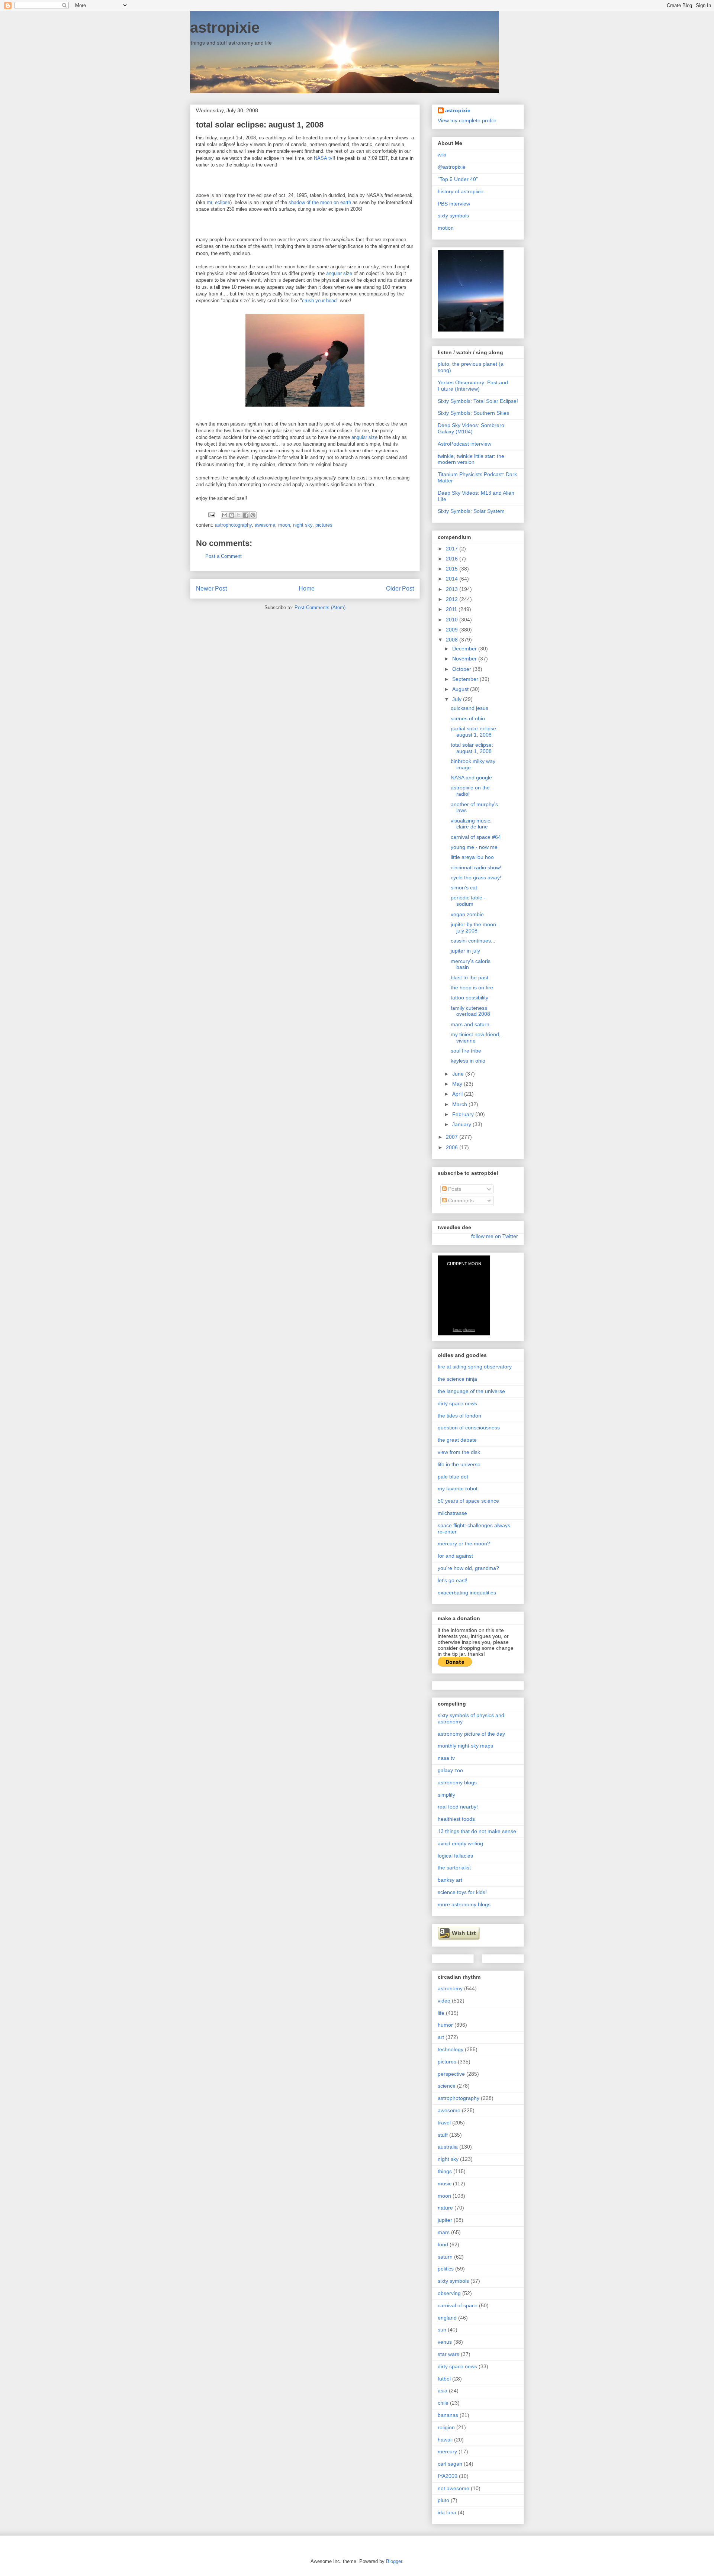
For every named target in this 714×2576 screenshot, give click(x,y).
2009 (453, 630)
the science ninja (457, 1379)
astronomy (450, 1988)
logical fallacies (455, 1856)
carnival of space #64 (476, 837)
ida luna (447, 2512)
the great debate (457, 1440)
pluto (443, 2500)
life (441, 2013)
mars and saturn (470, 1024)
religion (446, 2427)
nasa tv (446, 1758)
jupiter (445, 2220)
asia (443, 2391)
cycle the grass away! (476, 877)
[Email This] (225, 515)
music (445, 2184)
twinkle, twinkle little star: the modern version (471, 459)
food (443, 2244)
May (458, 1084)
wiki (442, 155)
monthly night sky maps (465, 1746)
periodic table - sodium (468, 901)
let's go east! (453, 1580)
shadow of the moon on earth (320, 202)
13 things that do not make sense (477, 1831)
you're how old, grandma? (468, 1568)
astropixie (225, 28)
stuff (443, 2135)
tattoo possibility (469, 998)
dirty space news (457, 1403)
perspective (451, 2074)
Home (307, 589)
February (464, 1114)
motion (446, 228)
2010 (453, 620)
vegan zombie (467, 914)
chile (443, 2403)
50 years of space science (468, 1501)
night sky (303, 525)
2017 (453, 549)
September (466, 679)
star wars (448, 2354)
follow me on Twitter (495, 1236)
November (465, 659)
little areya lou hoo (472, 857)
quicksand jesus (469, 708)
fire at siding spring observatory (475, 1367)
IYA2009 (448, 2476)
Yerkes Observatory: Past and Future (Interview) (473, 386)
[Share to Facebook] (246, 515)
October (462, 669)
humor (445, 2025)
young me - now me (474, 847)
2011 (452, 609)
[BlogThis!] (232, 515)
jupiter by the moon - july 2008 (475, 927)
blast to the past (469, 977)
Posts (454, 1189)
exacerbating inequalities (467, 1593)
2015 (453, 569)
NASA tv (323, 158)
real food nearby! (458, 1807)
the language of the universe (471, 1391)
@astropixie (452, 167)
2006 (453, 1147)
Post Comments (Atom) (320, 607)
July (458, 699)
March (460, 1104)
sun (442, 2330)
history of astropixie (461, 191)
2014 (453, 579)
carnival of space (458, 2305)
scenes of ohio (468, 718)
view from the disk (459, 1452)
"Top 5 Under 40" (458, 179)
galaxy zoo (450, 1770)
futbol (444, 2379)
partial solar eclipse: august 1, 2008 (474, 732)
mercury (447, 2451)
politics (446, 2269)
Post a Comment (223, 556)
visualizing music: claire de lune (471, 824)
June (459, 1074)
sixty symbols (453, 216)
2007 (453, 1137)
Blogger (394, 2561)
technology (451, 2049)
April (458, 1094)
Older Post (400, 589)
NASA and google (471, 778)
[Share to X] (239, 515)
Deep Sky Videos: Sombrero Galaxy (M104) (471, 428)
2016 (453, 559)
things (445, 2171)
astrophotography (233, 525)
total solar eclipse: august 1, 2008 (472, 748)
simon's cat (464, 888)
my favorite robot (458, 1489)
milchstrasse (452, 1513)
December (465, 649)
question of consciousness (469, 1428)
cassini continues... (473, 941)
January (462, 1124)
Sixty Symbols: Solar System (471, 511)
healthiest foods (456, 1819)
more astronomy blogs (464, 1904)
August (461, 689)
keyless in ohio (468, 1061)
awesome (265, 525)
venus (445, 2342)
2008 (453, 640)
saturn (445, 2257)
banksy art (450, 1880)
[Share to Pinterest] (253, 515)
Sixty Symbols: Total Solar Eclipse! (478, 401)
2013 (453, 589)
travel (444, 2123)
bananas (448, 2415)
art (441, 2037)
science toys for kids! (462, 1892)
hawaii (445, 2440)
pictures (324, 525)
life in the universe (459, 1464)
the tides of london (459, 1416)
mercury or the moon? (464, 1544)
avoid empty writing (460, 1843)
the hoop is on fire (472, 988)
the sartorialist (454, 1868)
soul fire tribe (466, 1051)
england (447, 2318)
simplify (446, 1795)
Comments (460, 1200)
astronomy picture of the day (471, 1734)
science (447, 2086)
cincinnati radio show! (476, 867)
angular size (339, 273)
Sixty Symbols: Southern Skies (473, 413)
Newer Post (211, 589)
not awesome (454, 2488)
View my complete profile (467, 120)
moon (284, 525)
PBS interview (454, 204)
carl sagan (450, 2464)
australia (448, 2147)
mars (444, 2232)
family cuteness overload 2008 (470, 1011)
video (444, 2001)
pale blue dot (453, 1477)
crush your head (319, 300)
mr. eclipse (218, 202)
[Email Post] (211, 515)
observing (449, 2293)
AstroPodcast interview (464, 444)
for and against (455, 1556)
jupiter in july (465, 951)
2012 (453, 599)
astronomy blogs (457, 1782)
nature (445, 2208)
